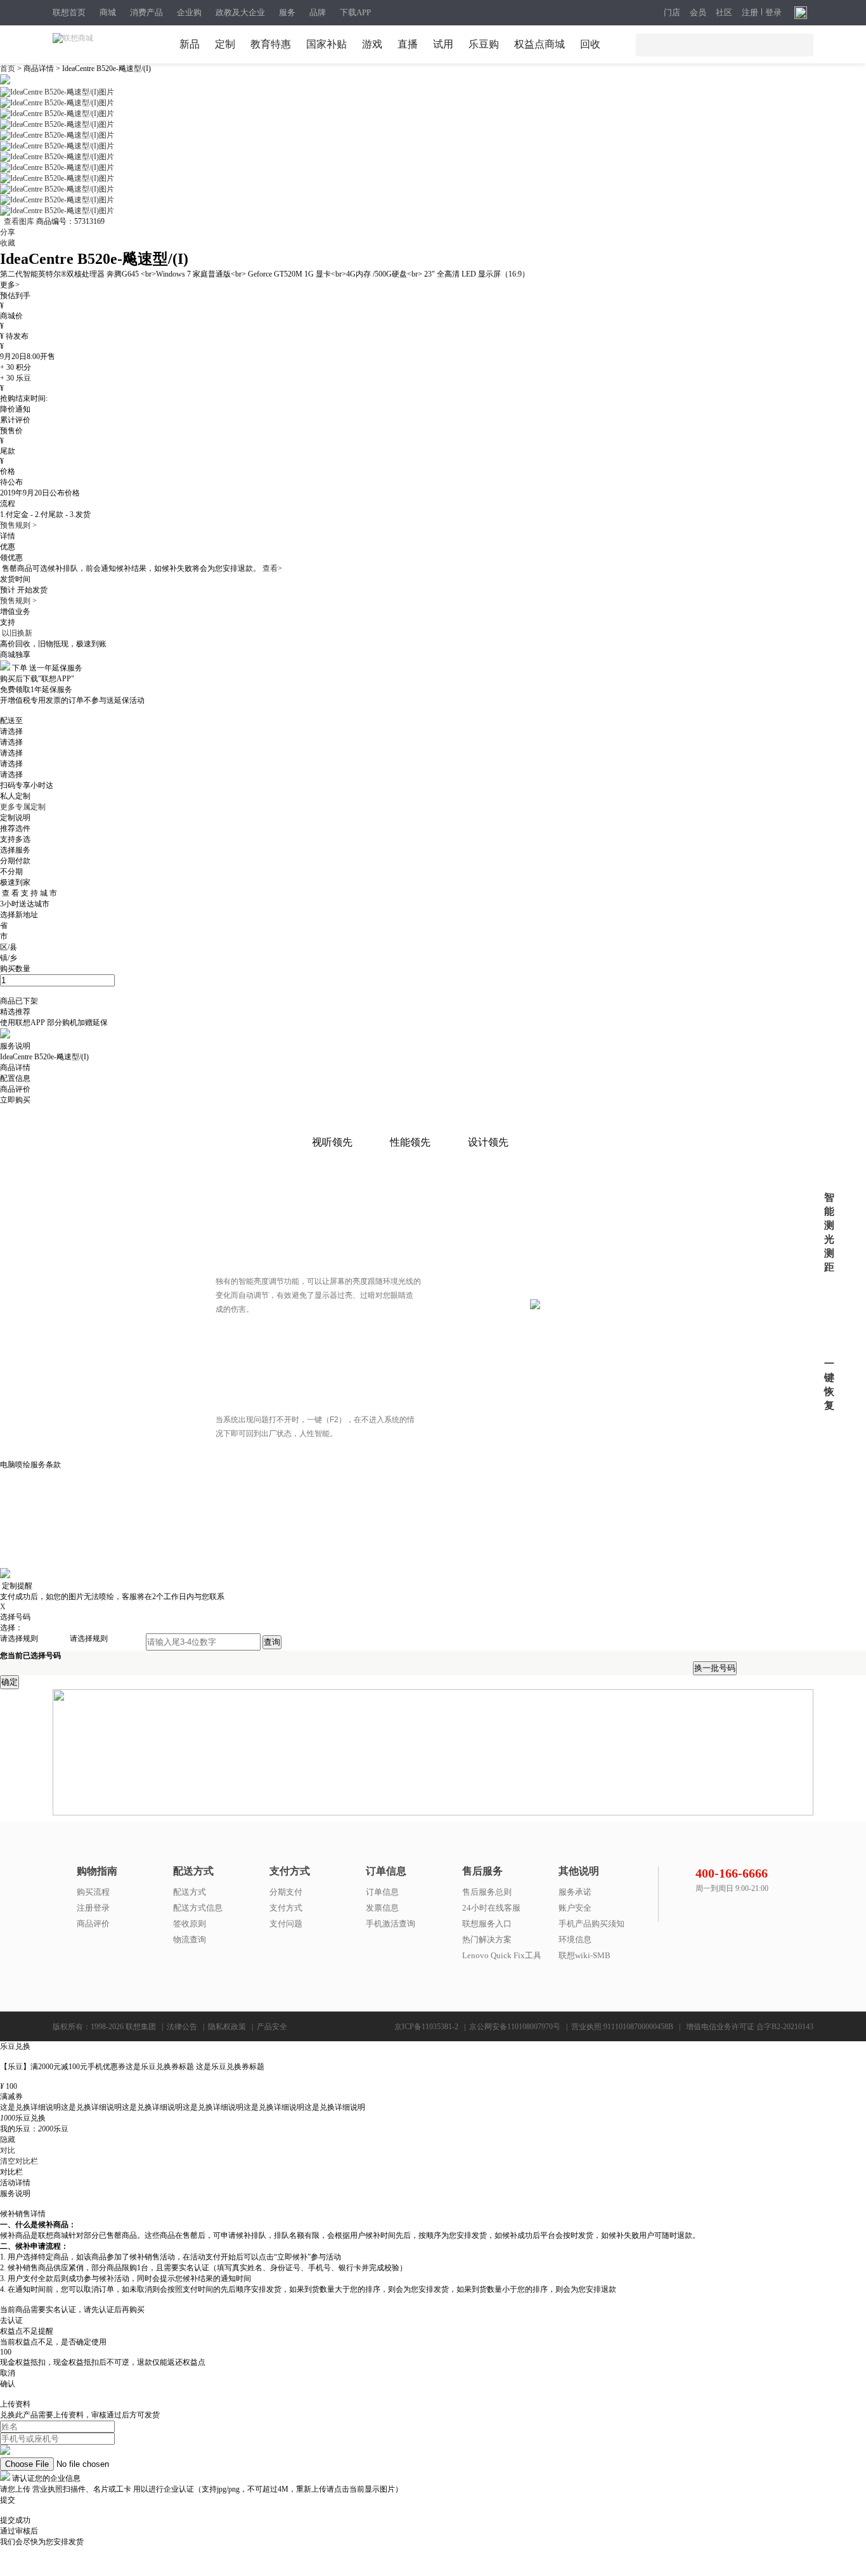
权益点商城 (540, 44)
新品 (190, 44)
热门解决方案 (487, 1939)
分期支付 (286, 1892)
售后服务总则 (487, 1892)
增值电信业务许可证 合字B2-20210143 (750, 2027)
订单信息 (382, 1892)
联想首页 (69, 12)
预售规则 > (18, 525)
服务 (287, 12)
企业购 (189, 12)
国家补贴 (326, 44)
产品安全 (272, 2027)
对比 (8, 2150)
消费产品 (146, 12)
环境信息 (575, 1939)
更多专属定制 (23, 807)
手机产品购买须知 (591, 1924)
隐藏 (8, 2140)
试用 (443, 44)
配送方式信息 (198, 1908)
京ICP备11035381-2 (426, 2027)
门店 (672, 13)
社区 (724, 13)
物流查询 (190, 1939)
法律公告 (182, 2027)
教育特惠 (271, 44)
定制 (225, 44)
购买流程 (93, 1892)
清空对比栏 (19, 2161)
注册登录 (93, 1908)
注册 (750, 13)
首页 (9, 69)
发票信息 (382, 1908)
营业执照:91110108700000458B (622, 2027)
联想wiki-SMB (585, 1955)
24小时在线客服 (491, 1908)
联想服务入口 (487, 1924)
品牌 (318, 12)
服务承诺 (575, 1892)
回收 (590, 44)
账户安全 (575, 1908)
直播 (408, 44)
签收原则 (190, 1924)
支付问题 (286, 1924)
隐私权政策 (227, 2027)
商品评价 (93, 1924)
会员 (698, 13)
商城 (108, 12)
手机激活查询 (391, 1924)
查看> (272, 568)
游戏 (372, 44)
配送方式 (190, 1892)
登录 (773, 13)
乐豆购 (484, 44)
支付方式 (286, 1908)
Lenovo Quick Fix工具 (502, 1955)
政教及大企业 (240, 12)
